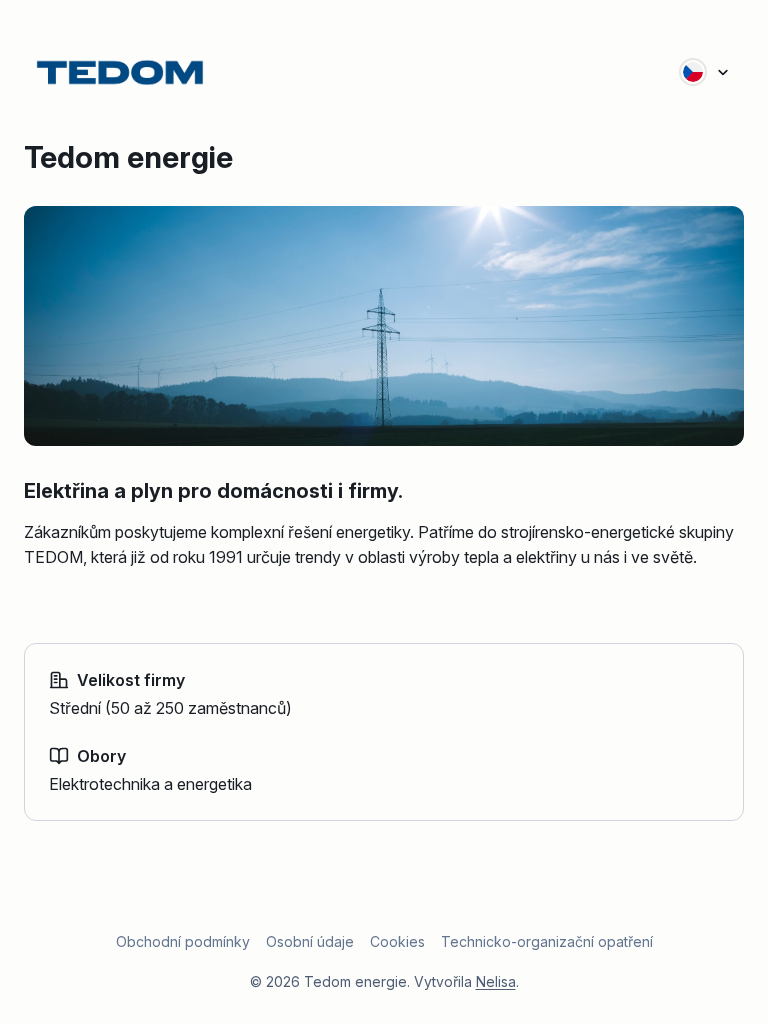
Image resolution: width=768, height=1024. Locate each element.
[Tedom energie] (120, 72)
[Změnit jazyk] (705, 72)
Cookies (397, 941)
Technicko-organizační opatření (547, 941)
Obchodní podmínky (183, 941)
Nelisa (496, 981)
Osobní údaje (310, 941)
